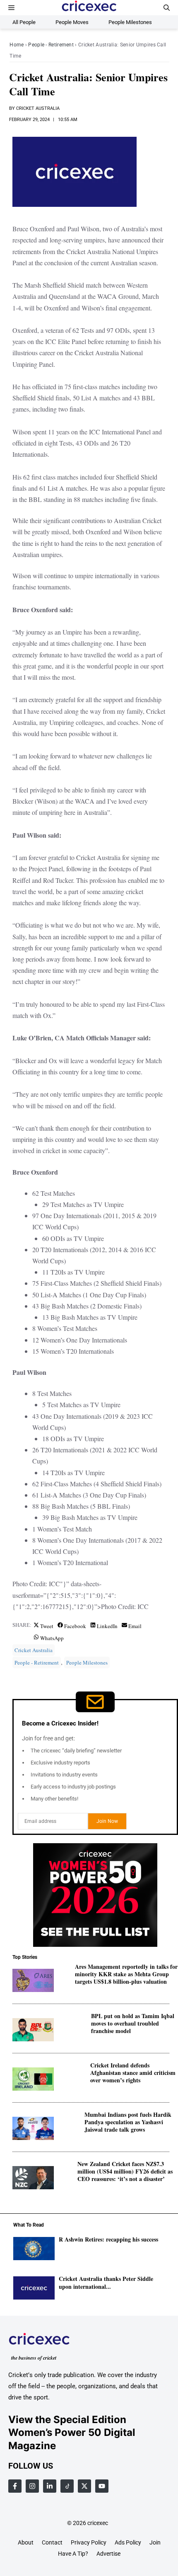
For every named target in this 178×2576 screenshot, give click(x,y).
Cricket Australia (38, 108)
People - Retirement (51, 45)
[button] (167, 8)
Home (17, 45)
